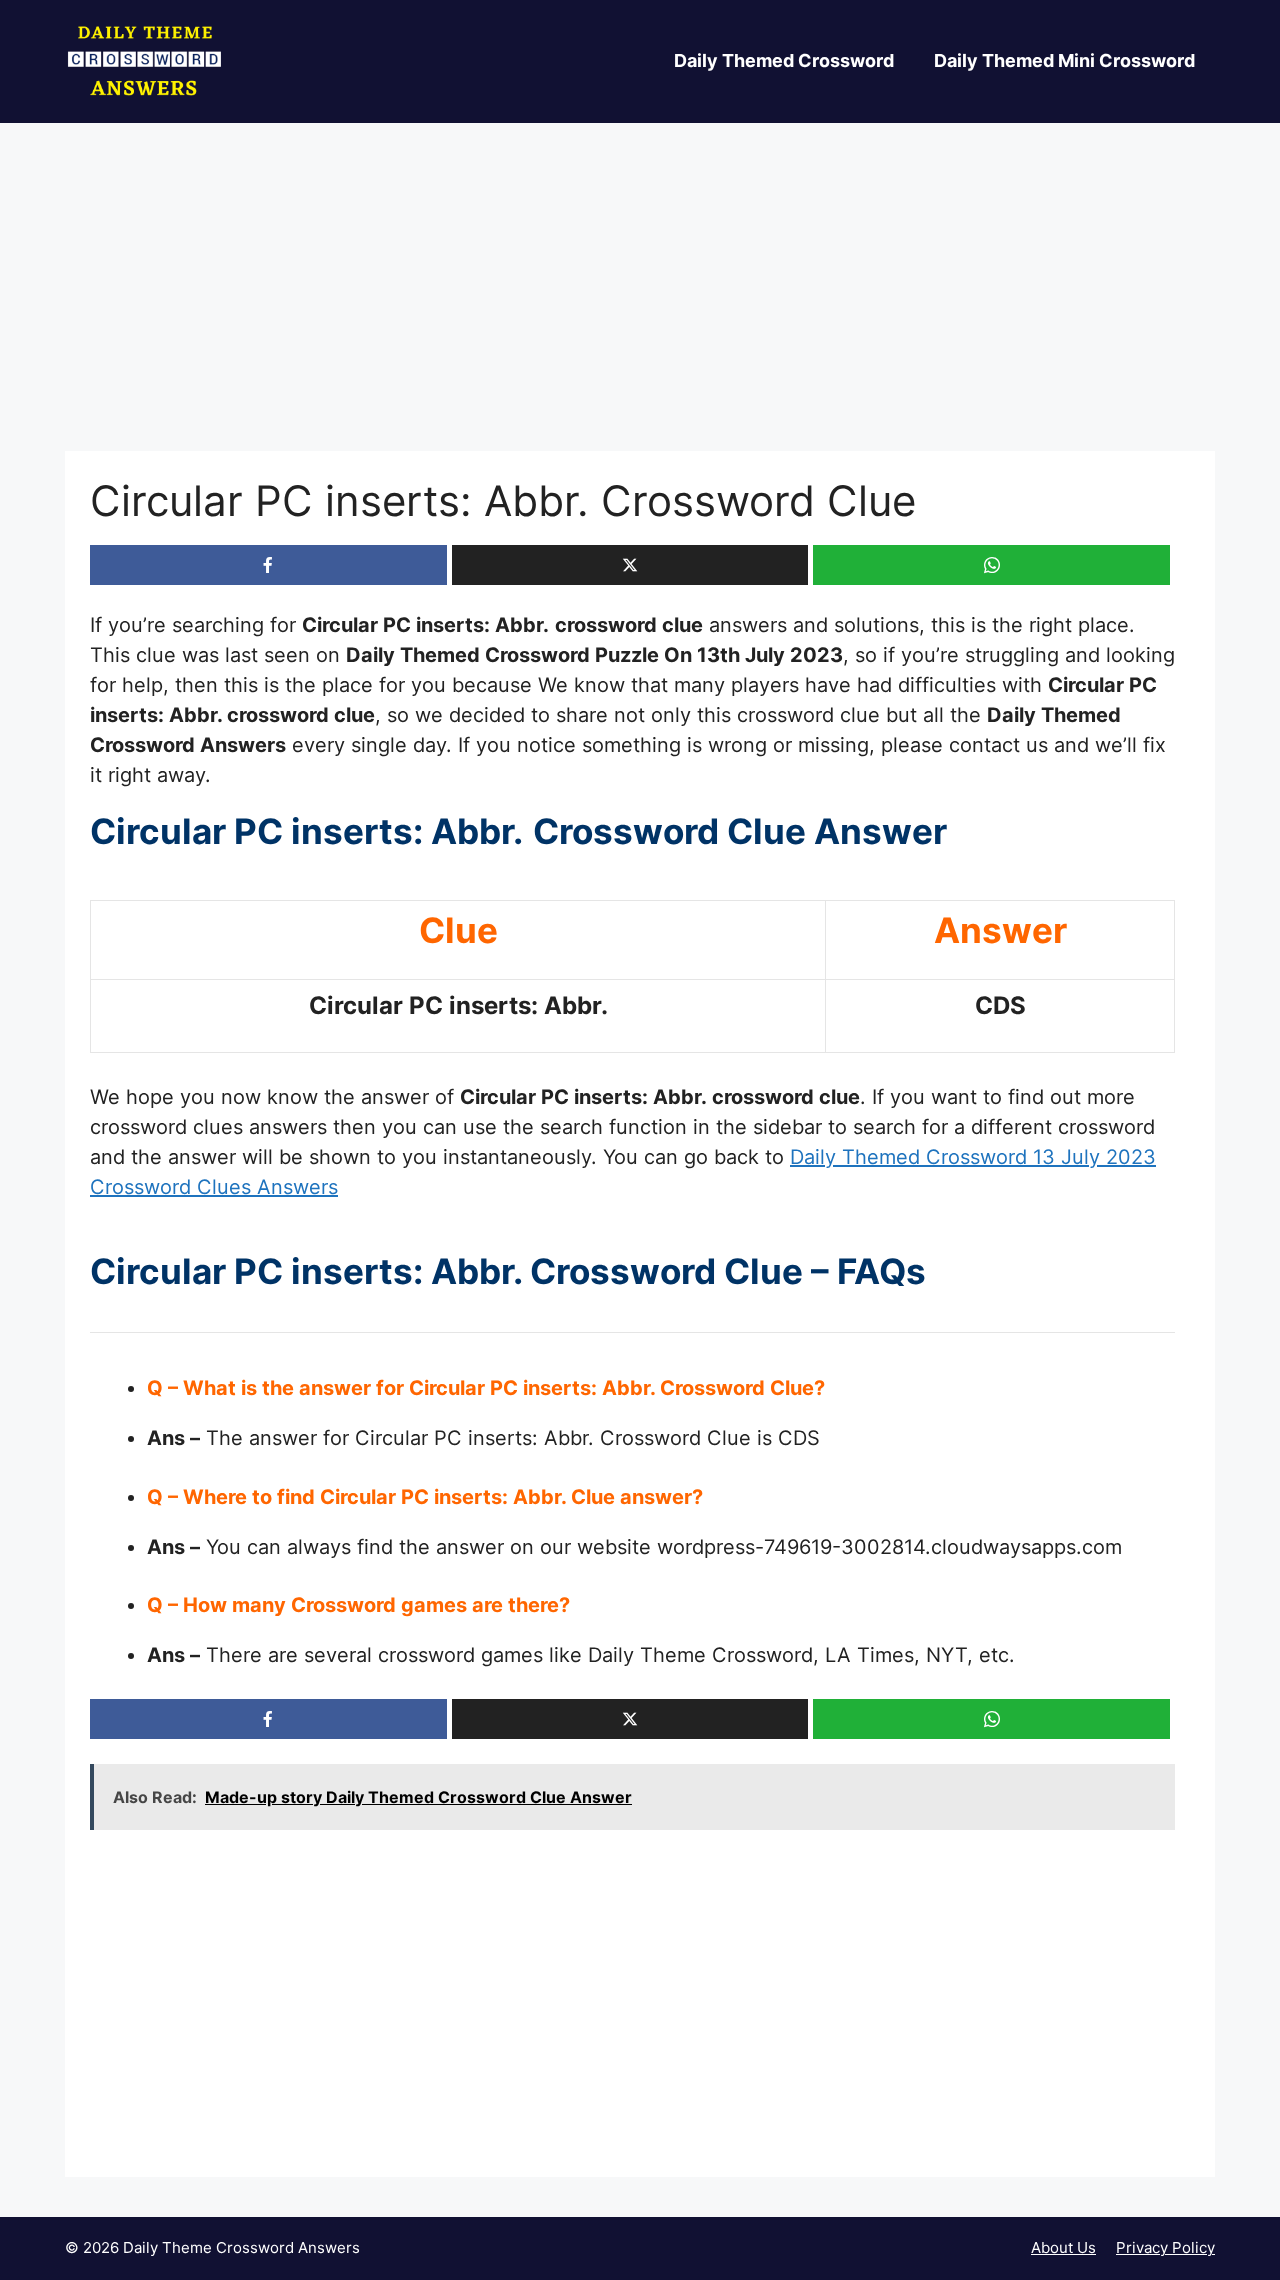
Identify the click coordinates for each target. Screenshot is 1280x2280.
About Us (1063, 2247)
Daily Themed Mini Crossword (1064, 60)
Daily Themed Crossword (784, 60)
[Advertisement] (640, 303)
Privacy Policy (1165, 2247)
